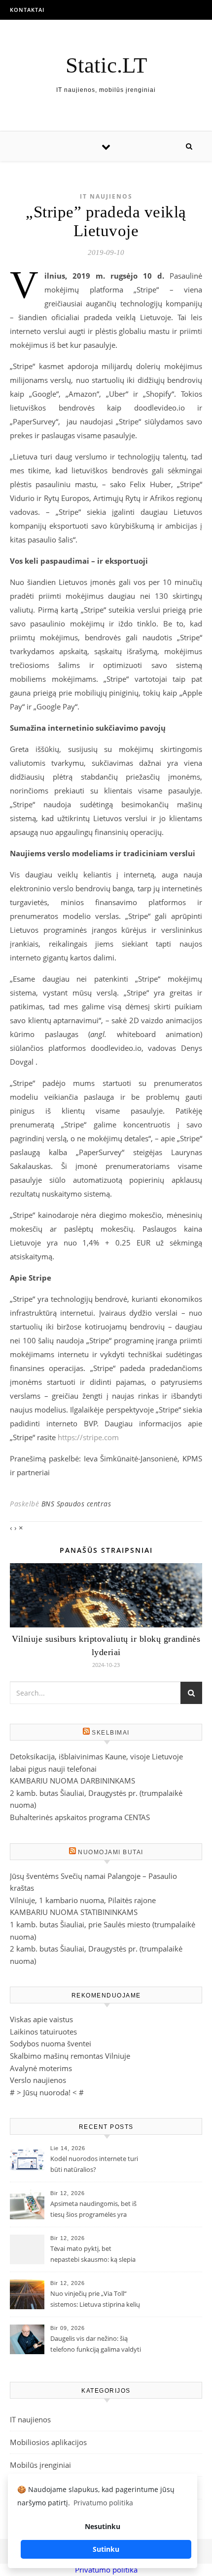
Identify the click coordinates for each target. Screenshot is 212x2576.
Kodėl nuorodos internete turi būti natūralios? (94, 2164)
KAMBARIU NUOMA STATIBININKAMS (74, 1912)
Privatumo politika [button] (103, 2503)
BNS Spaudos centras (76, 1504)
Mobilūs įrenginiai (40, 2465)
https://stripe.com (88, 1437)
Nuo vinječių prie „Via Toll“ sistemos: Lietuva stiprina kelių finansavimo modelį (95, 2300)
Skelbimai (111, 1733)
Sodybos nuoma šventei (51, 2043)
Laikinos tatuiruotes (43, 2032)
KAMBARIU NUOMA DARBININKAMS (72, 1781)
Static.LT (106, 65)
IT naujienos (106, 196)
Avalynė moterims (41, 2068)
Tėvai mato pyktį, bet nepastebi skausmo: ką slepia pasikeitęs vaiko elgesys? (93, 2255)
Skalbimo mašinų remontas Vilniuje (70, 2056)
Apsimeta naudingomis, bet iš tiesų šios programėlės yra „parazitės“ (93, 2210)
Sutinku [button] (106, 2549)
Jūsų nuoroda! (47, 2092)
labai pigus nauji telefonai (53, 1769)
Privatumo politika (106, 2570)
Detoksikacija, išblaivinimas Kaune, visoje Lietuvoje (96, 1756)
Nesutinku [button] (103, 2526)
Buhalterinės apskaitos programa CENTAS (80, 1817)
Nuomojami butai (111, 1852)
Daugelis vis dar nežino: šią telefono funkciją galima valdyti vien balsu (96, 2345)
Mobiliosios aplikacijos (48, 2442)
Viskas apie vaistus (41, 2019)
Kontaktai (27, 10)
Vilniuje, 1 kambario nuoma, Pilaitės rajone (83, 1900)
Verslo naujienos (38, 2080)
